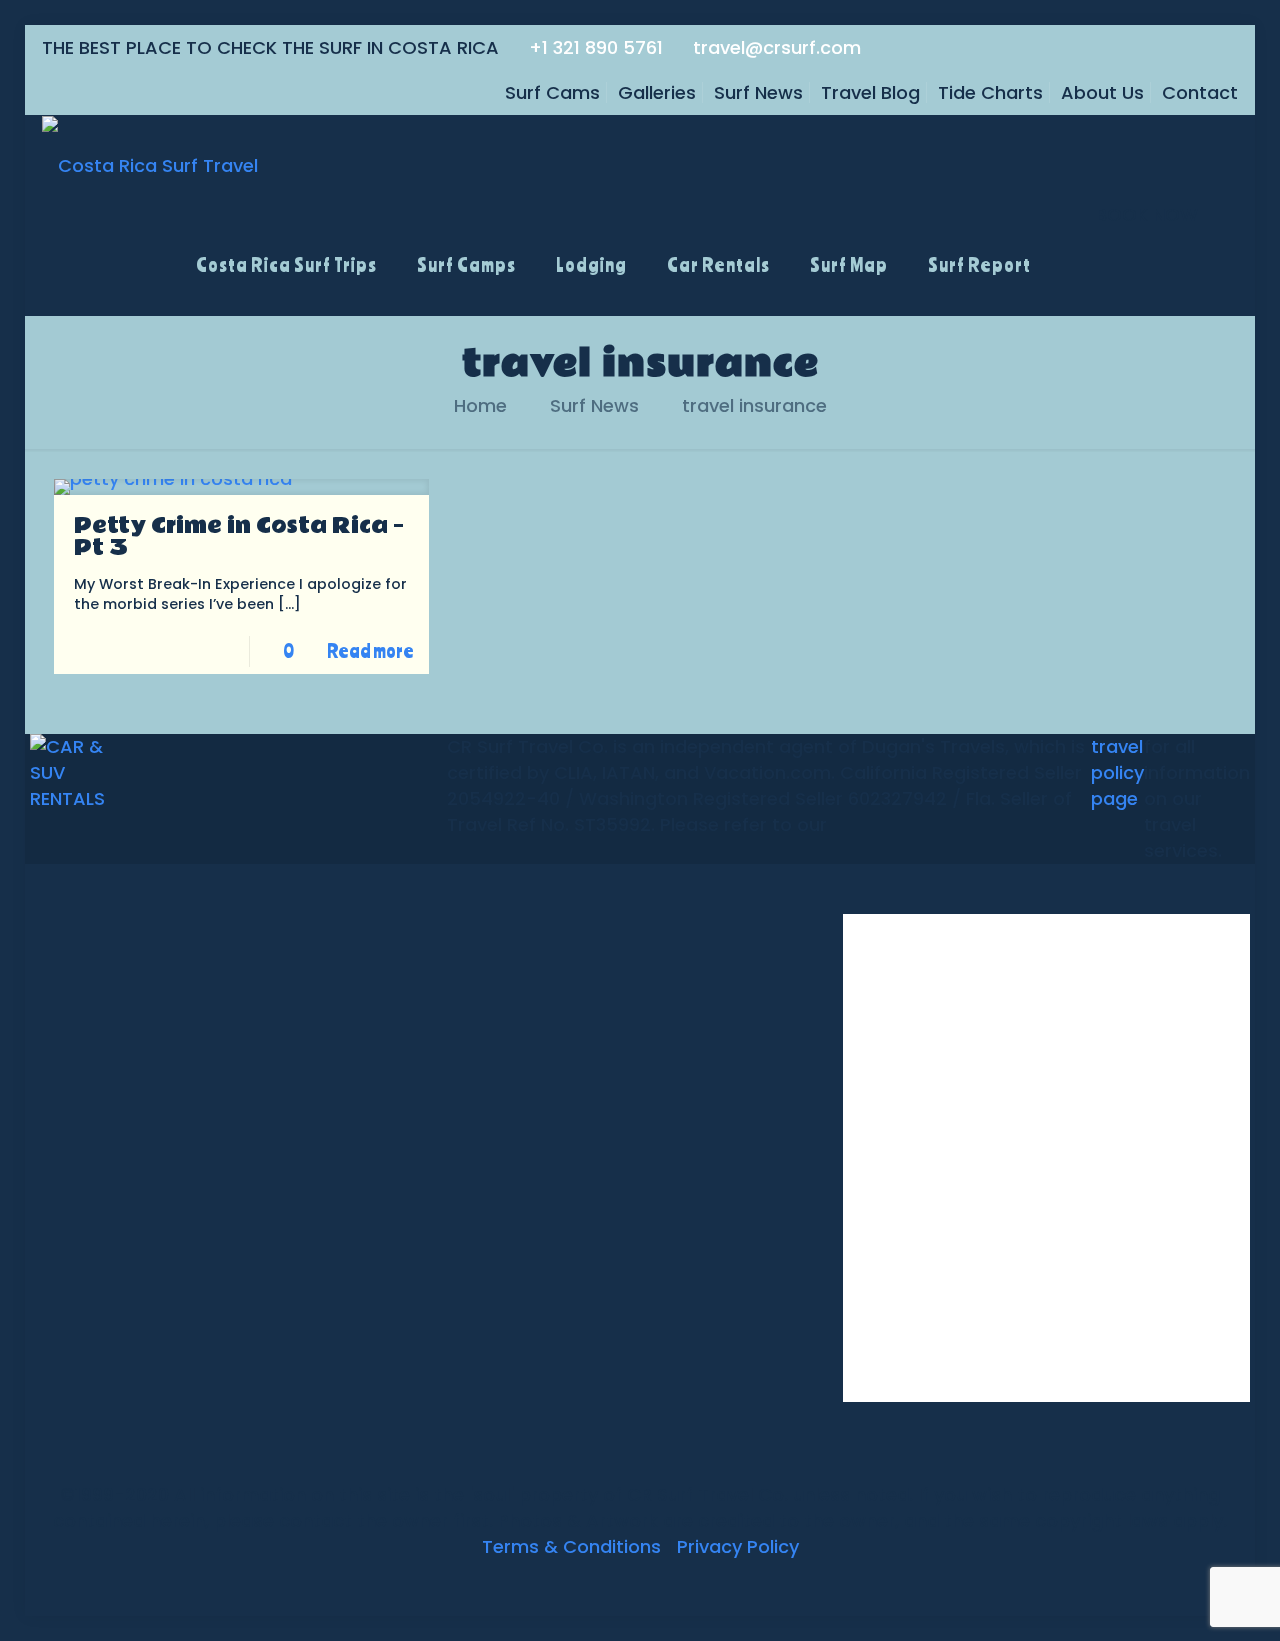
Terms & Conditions (571, 1546)
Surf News (758, 92)
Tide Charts (990, 92)
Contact (1200, 92)
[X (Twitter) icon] (608, 1583)
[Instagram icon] (671, 1583)
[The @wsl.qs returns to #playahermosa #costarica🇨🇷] (909, 1225)
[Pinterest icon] (650, 1583)
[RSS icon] (692, 1583)
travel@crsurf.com (777, 47)
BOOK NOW (1147, 214)
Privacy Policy (738, 1546)
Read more (370, 650)
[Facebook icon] (587, 1583)
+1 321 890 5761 (596, 47)
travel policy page (1117, 772)
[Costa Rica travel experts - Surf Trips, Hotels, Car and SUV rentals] (150, 165)
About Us (1102, 92)
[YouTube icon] (629, 1583)
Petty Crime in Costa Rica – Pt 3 (239, 537)
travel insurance (754, 405)
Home (480, 405)
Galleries (657, 92)
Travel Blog (870, 92)
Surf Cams (552, 92)
